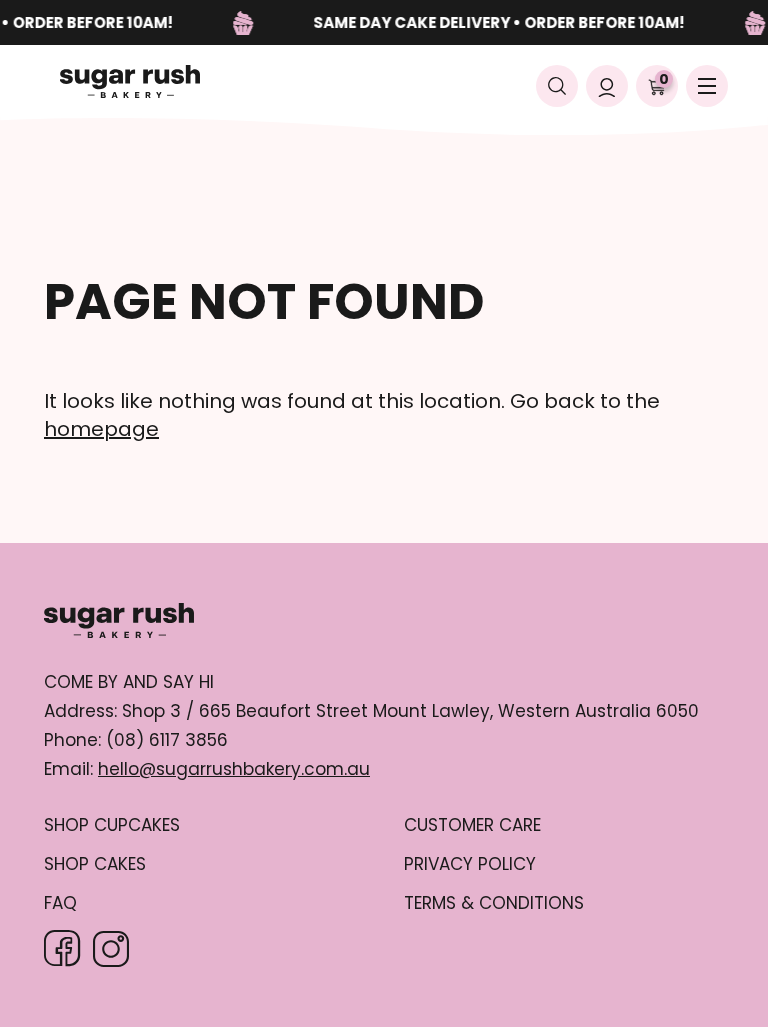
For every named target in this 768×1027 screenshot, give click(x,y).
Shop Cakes (95, 864)
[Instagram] (111, 949)
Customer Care (472, 825)
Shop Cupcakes (112, 825)
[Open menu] (707, 86)
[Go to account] (607, 86)
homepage (101, 429)
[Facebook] (62, 948)
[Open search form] (557, 86)
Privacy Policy (470, 864)
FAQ (60, 903)
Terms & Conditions (494, 903)
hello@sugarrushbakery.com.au (234, 769)
